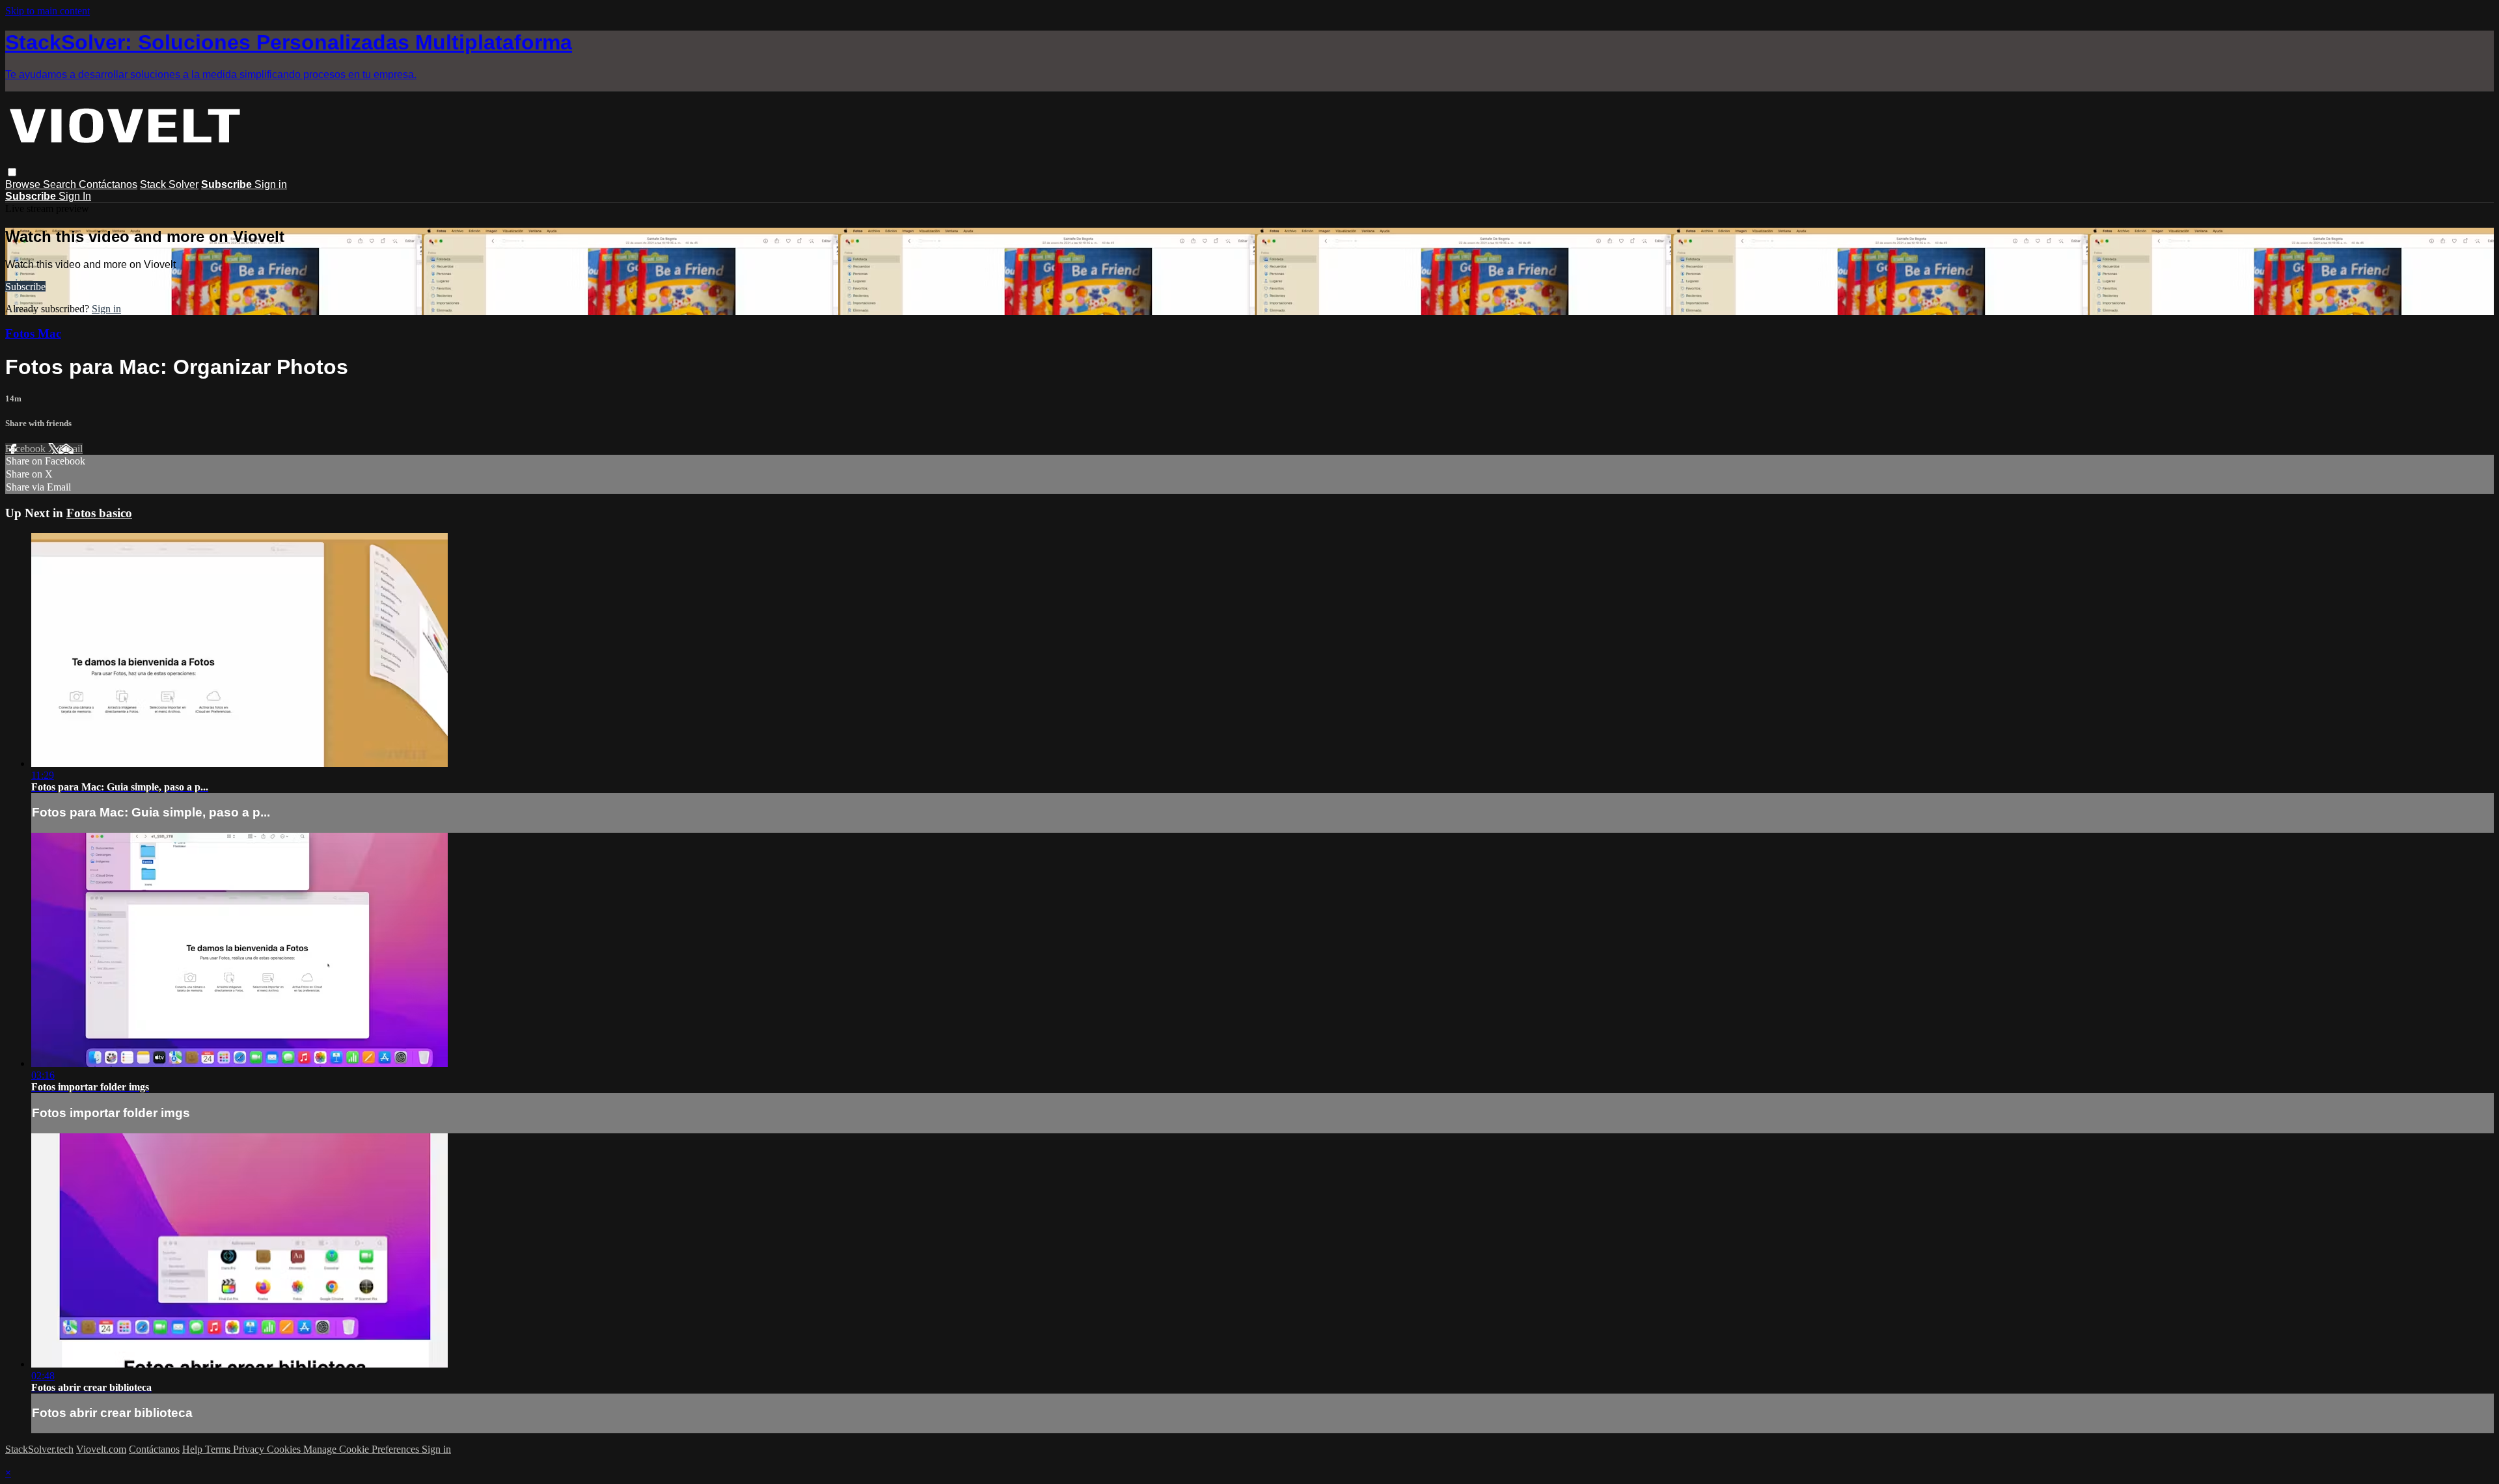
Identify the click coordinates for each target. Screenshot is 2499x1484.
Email (71, 449)
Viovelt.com (101, 1449)
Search (61, 184)
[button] (12, 172)
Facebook (27, 449)
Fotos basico (99, 513)
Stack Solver (169, 184)
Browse (24, 184)
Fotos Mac (33, 333)
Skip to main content (48, 11)
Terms (219, 1449)
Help (194, 1449)
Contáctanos (108, 184)
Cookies (285, 1449)
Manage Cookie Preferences (362, 1449)
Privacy (250, 1449)
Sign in (271, 184)
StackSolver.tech (39, 1449)
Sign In (75, 196)
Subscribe (25, 287)
